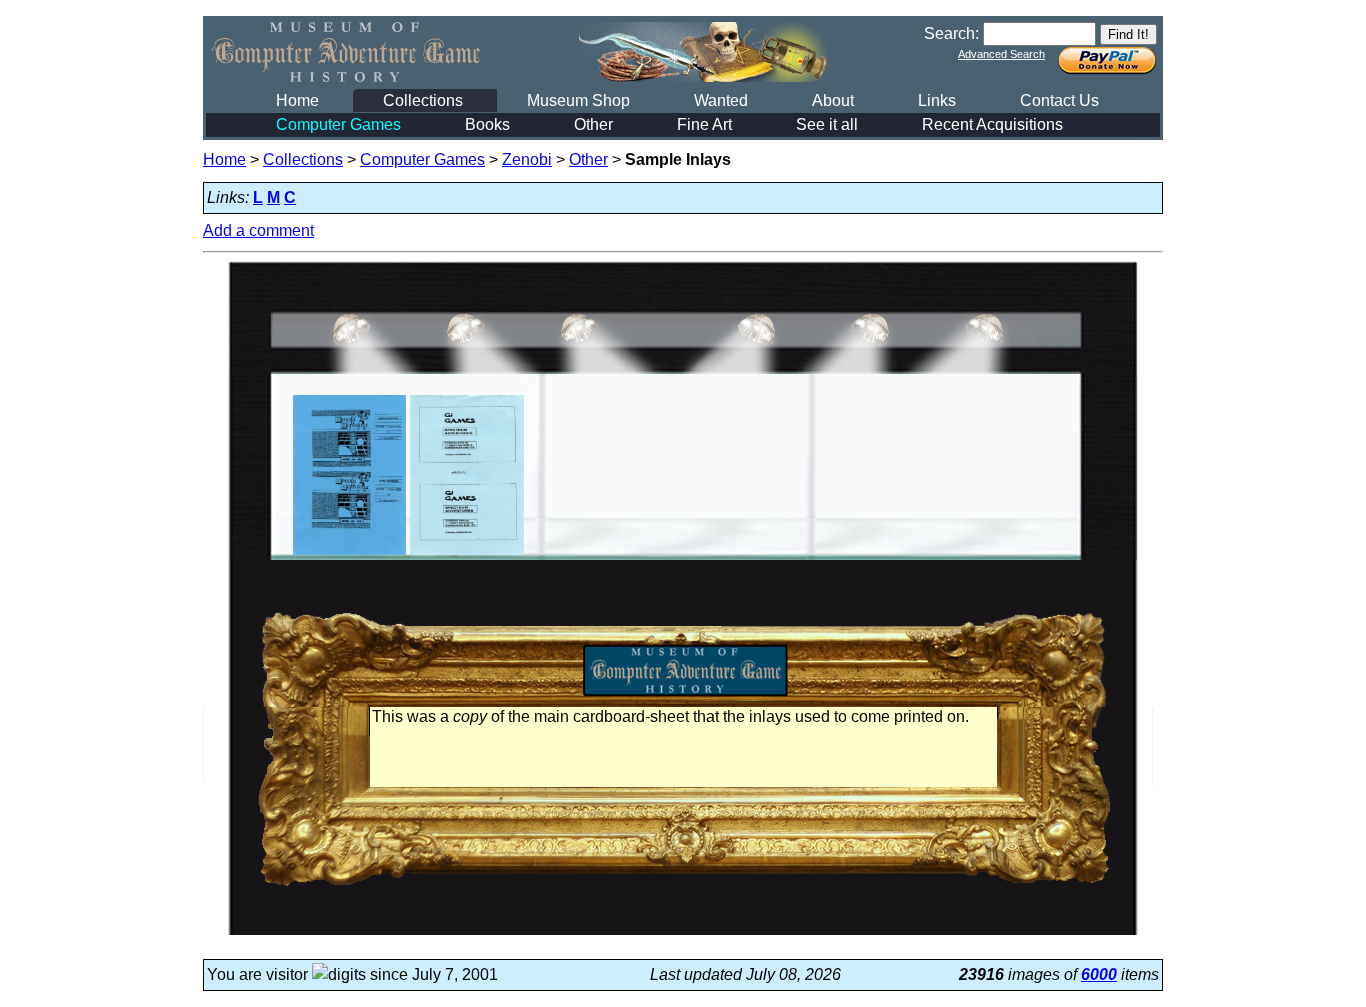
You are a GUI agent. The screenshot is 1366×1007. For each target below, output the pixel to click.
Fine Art (704, 124)
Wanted (721, 100)
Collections (423, 100)
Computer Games (338, 124)
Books (487, 124)
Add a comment (258, 230)
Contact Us (1059, 100)
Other (593, 124)
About (833, 100)
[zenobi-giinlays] (466, 554)
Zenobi (527, 159)
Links (937, 100)
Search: (951, 33)
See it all (827, 124)
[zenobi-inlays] (349, 554)
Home (297, 100)
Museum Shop (578, 100)
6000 (1099, 974)
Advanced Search (1001, 54)
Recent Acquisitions (992, 124)
